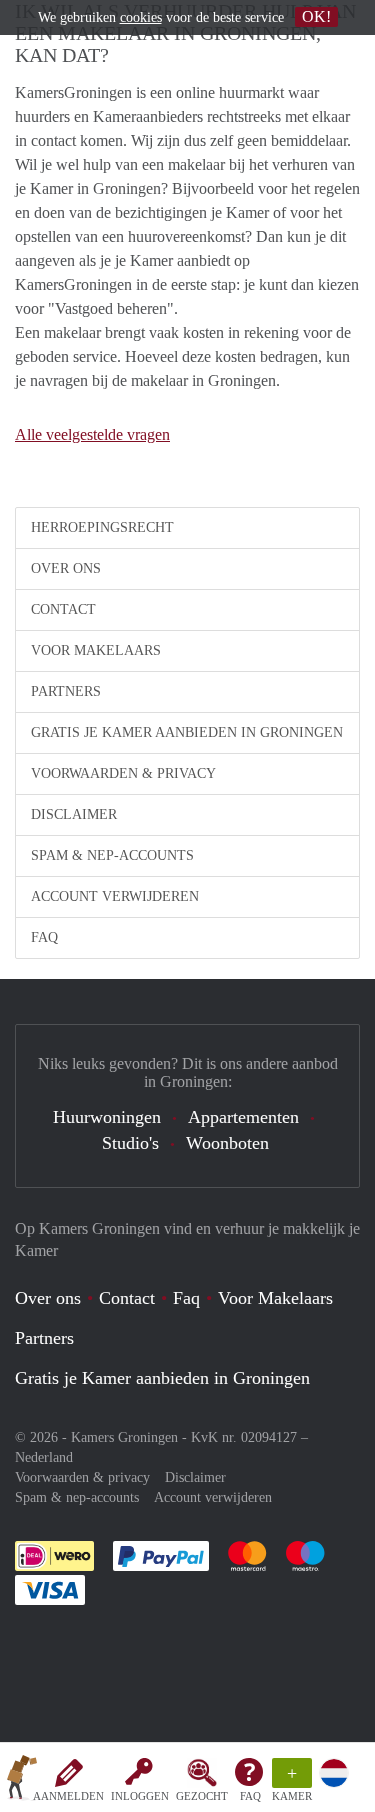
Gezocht (202, 1796)
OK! (316, 16)
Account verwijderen (115, 896)
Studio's (130, 1143)
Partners (66, 691)
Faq (186, 1298)
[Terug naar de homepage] (22, 1781)
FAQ (250, 1796)
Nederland (44, 1457)
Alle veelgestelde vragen (92, 434)
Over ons (66, 568)
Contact (63, 609)
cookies (141, 17)
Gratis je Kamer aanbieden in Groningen (187, 732)
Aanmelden (68, 1796)
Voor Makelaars (96, 650)
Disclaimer (74, 814)
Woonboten (227, 1143)
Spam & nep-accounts (112, 855)
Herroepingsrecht (102, 527)
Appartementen (243, 1117)
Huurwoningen (107, 1117)
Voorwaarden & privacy (123, 773)
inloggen (140, 1796)
